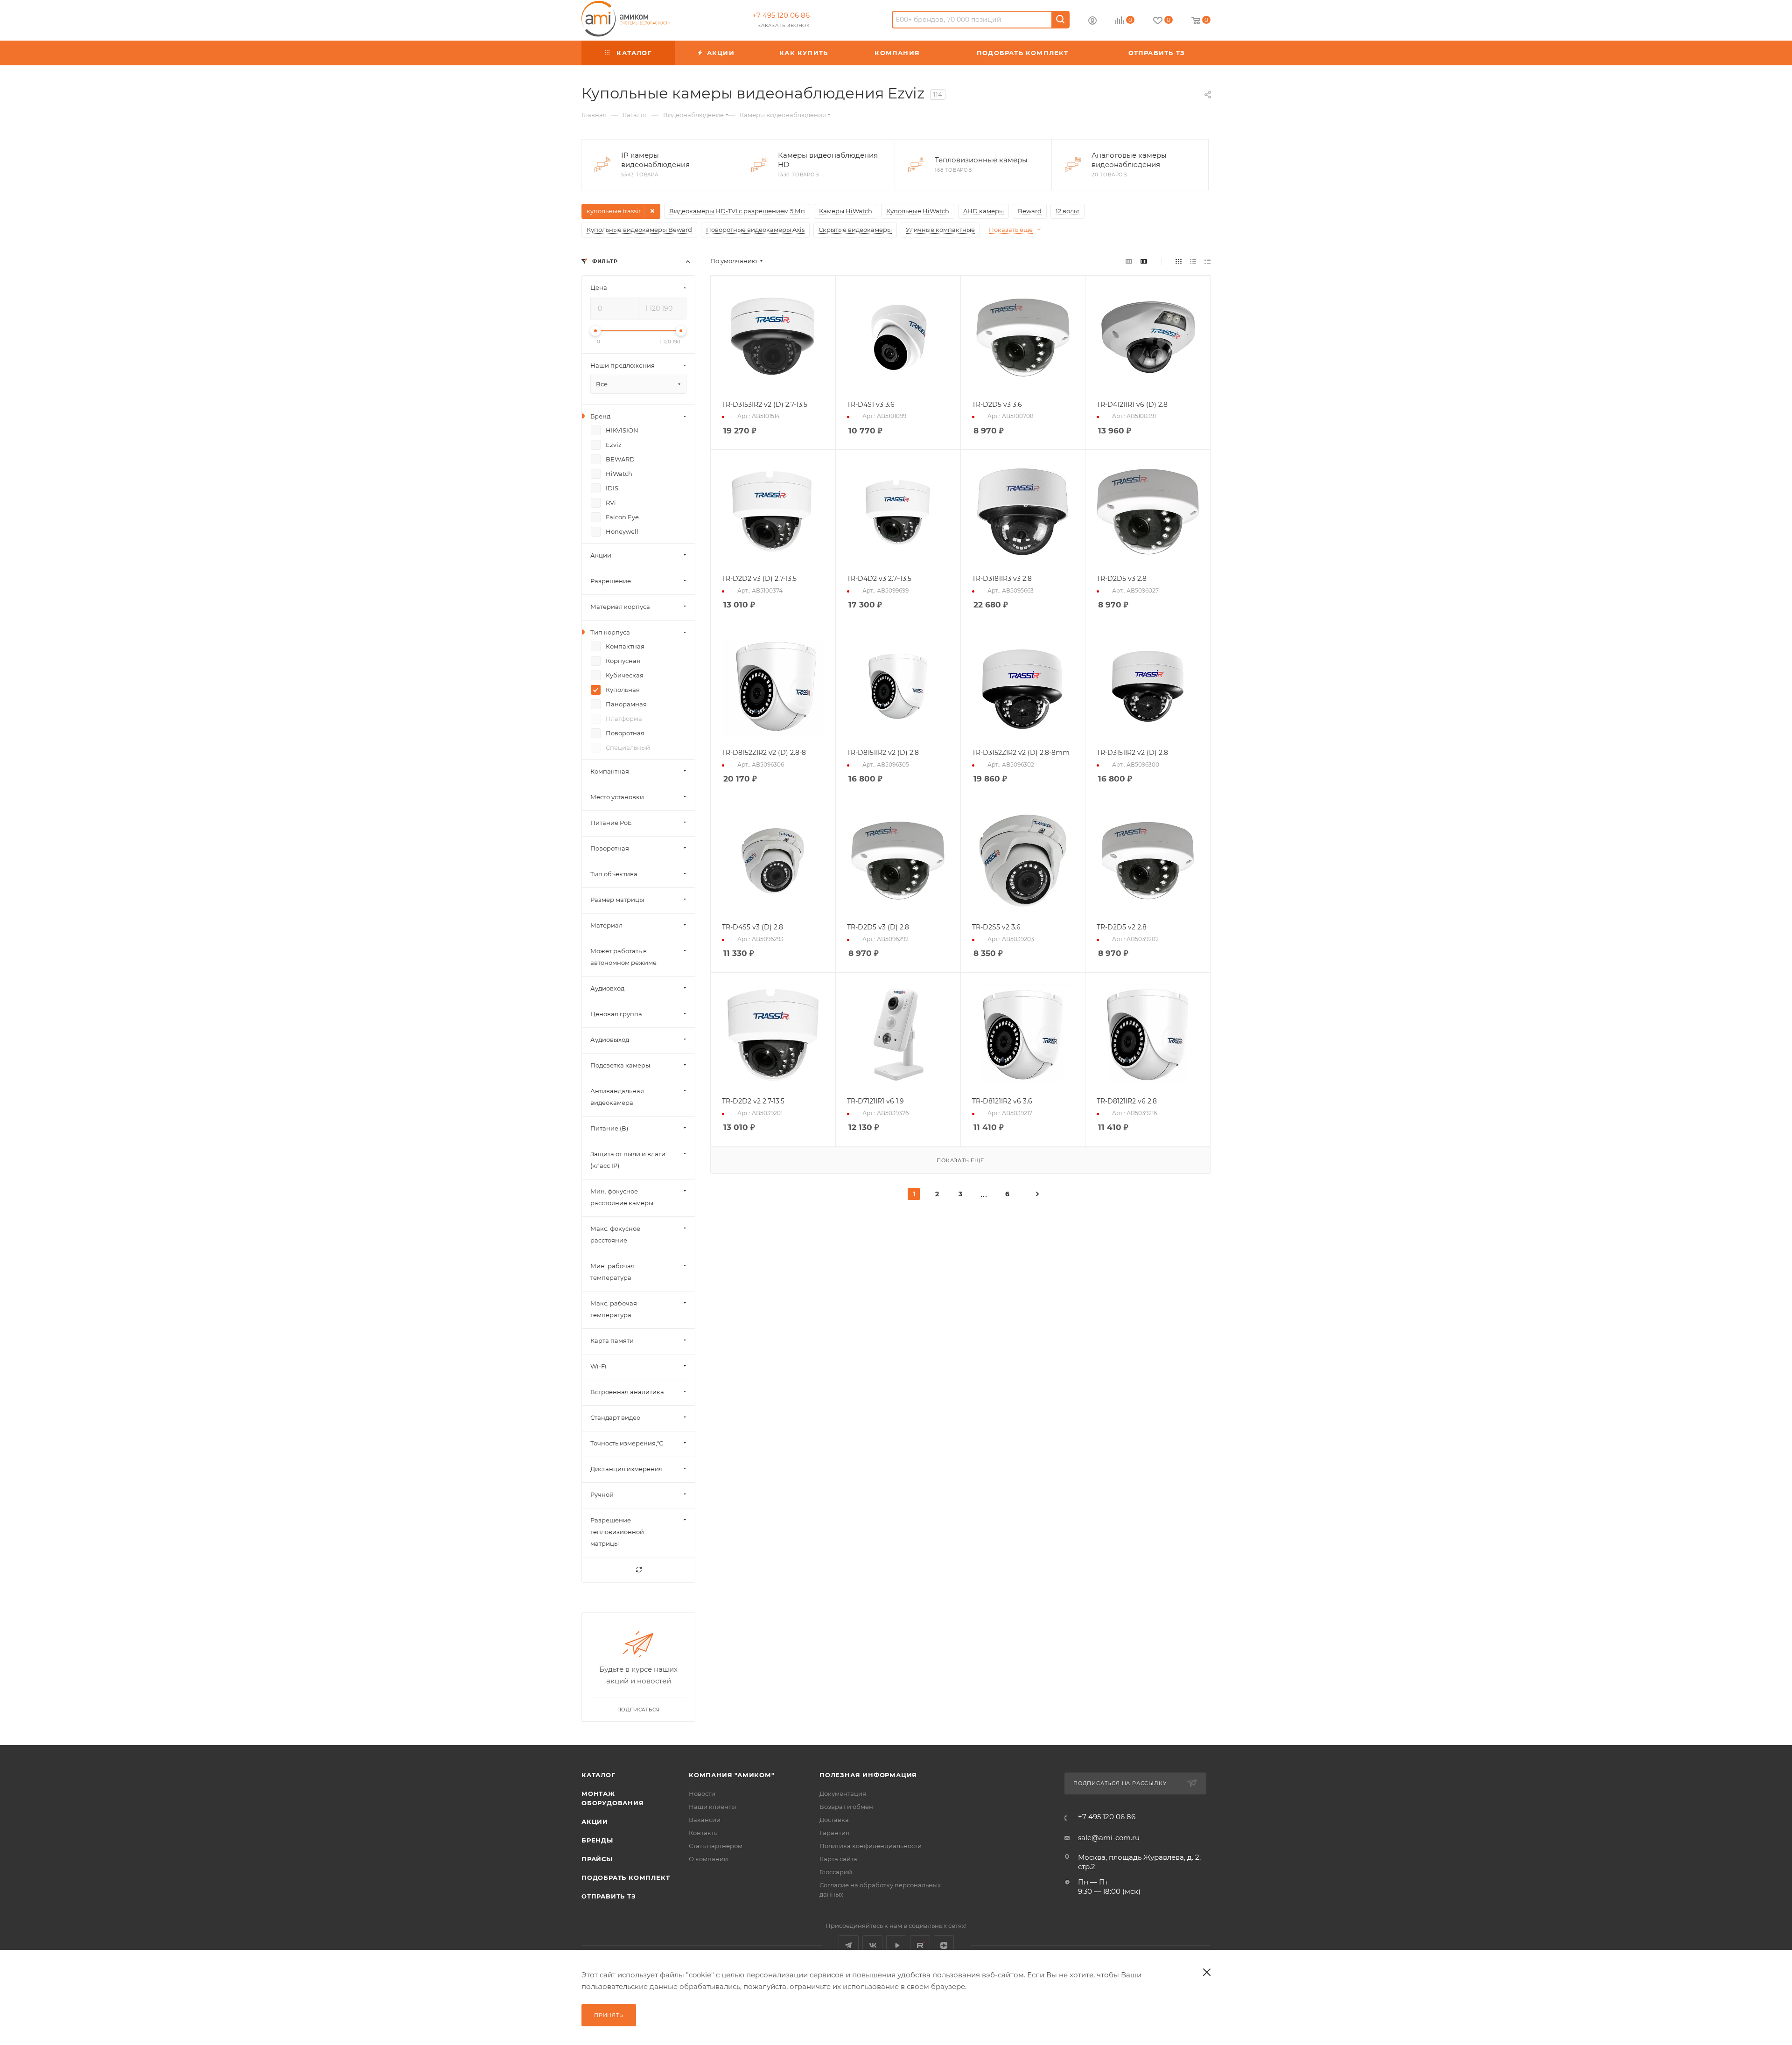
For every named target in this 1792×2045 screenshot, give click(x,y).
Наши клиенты (712, 1807)
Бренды (597, 1840)
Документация (843, 1794)
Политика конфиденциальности (871, 1846)
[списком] (1193, 261)
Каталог (598, 1775)
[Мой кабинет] (1092, 22)
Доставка (834, 1820)
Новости (702, 1794)
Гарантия (834, 1833)
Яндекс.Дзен (944, 1945)
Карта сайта (838, 1859)
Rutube (920, 1945)
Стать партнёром (716, 1846)
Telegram (849, 1945)
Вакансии (705, 1820)
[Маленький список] (1129, 261)
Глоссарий (836, 1872)
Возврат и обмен (846, 1807)
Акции (595, 1822)
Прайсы (597, 1859)
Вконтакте (872, 1945)
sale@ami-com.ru (1109, 1838)
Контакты (704, 1833)
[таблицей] (1207, 261)
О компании (708, 1859)
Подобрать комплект (626, 1877)
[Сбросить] (638, 1570)
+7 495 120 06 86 (781, 15)
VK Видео (896, 1945)
